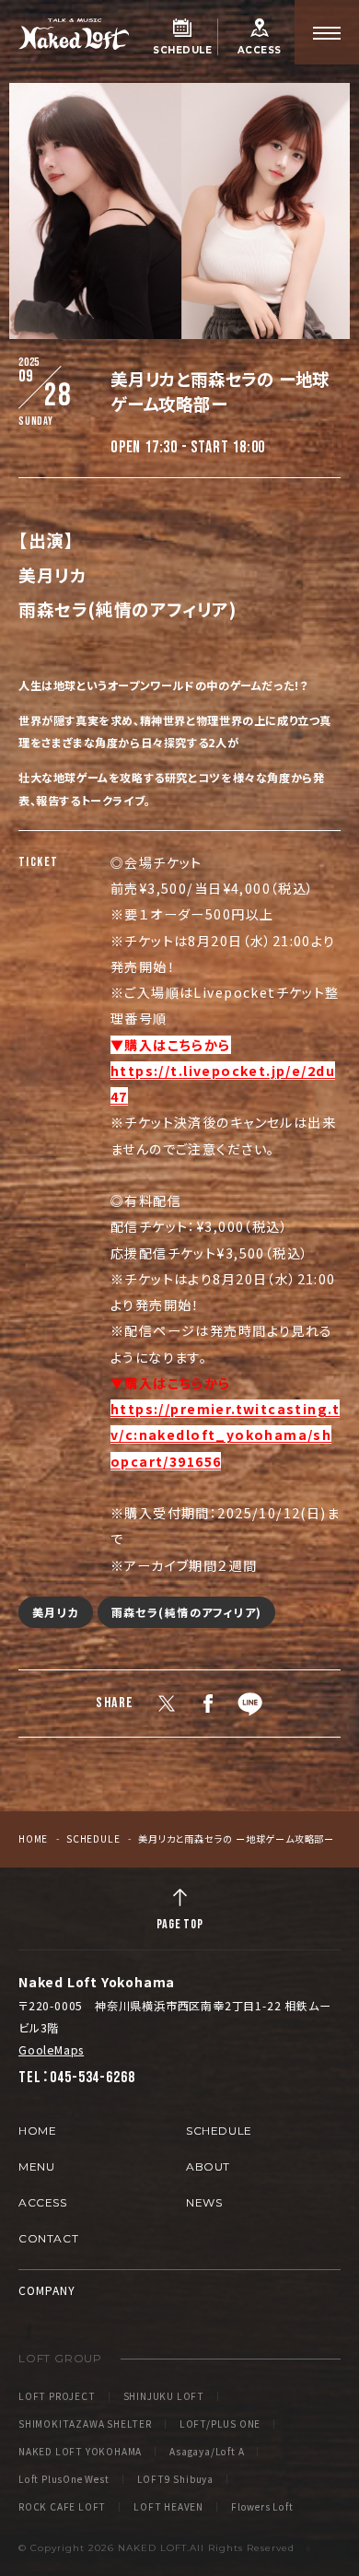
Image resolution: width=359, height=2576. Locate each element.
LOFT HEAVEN (168, 2507)
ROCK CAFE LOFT (62, 2507)
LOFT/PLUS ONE (220, 2424)
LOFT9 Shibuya (175, 2479)
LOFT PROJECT (57, 2396)
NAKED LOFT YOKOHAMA (80, 2452)
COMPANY (47, 2290)
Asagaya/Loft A (207, 2452)
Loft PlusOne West (64, 2479)
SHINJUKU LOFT (164, 2396)
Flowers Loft (262, 2507)
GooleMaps (51, 2049)
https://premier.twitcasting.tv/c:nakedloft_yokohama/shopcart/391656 (225, 1435)
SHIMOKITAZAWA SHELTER (85, 2424)
